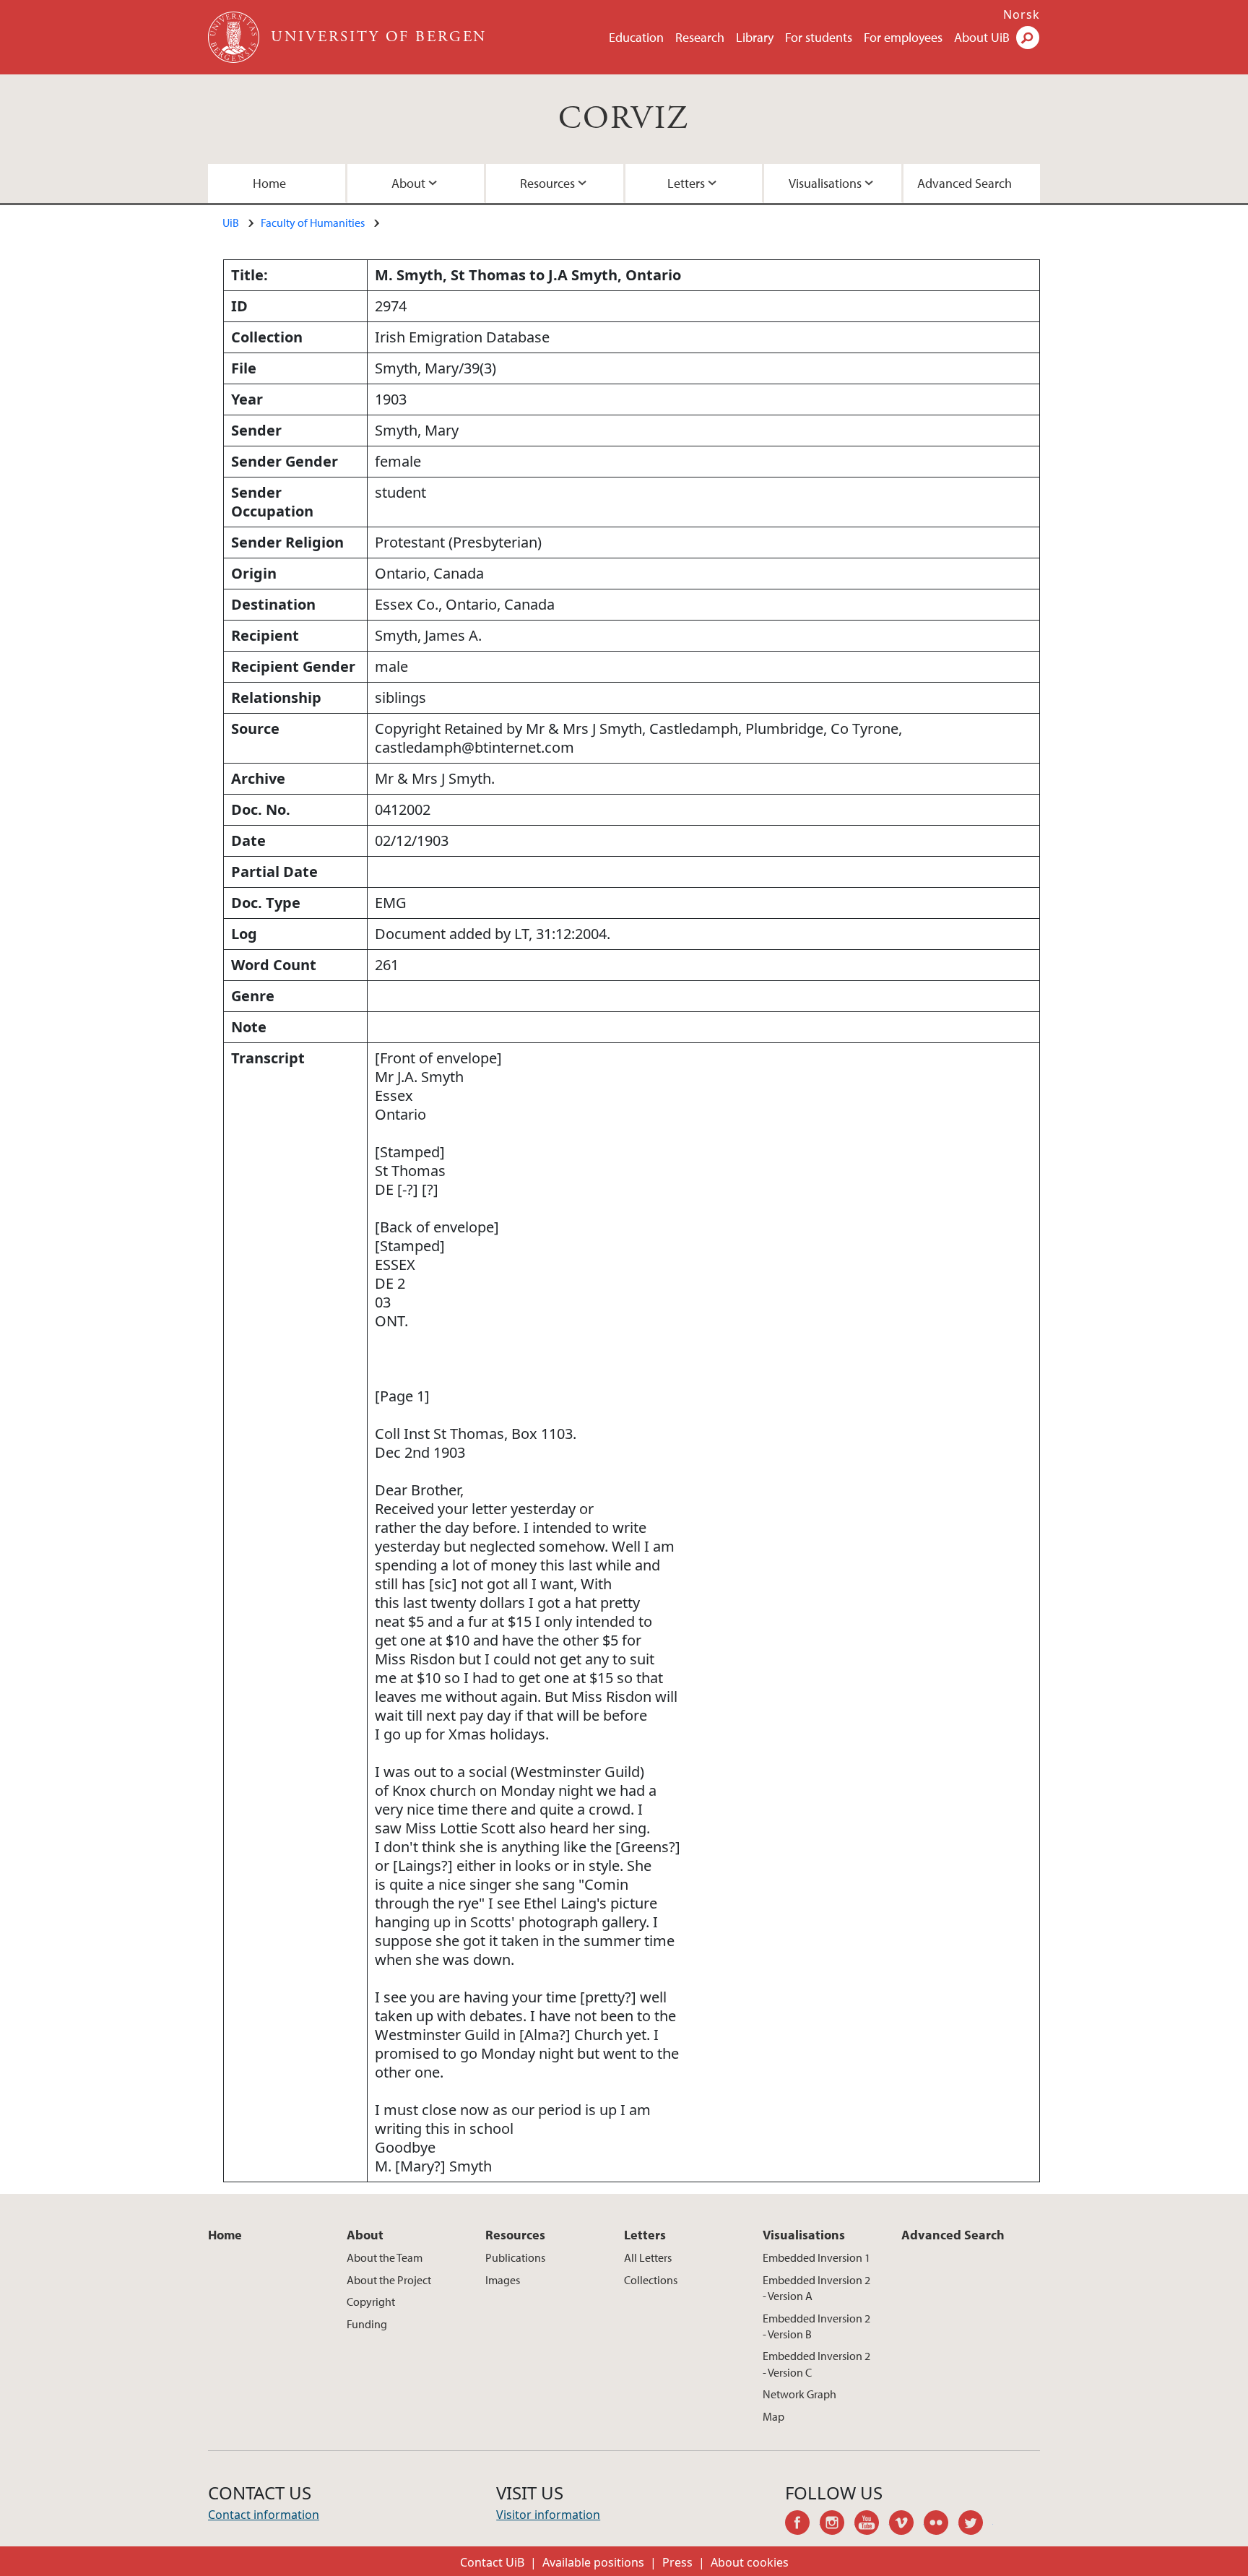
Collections (651, 2280)
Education (636, 37)
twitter (976, 2525)
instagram (837, 2525)
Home (269, 183)
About (408, 183)
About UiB (982, 37)
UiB (231, 222)
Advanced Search (965, 183)
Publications (515, 2257)
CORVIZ (624, 119)
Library (755, 37)
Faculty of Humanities (313, 222)
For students (819, 37)
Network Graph (799, 2394)
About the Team (385, 2257)
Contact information (264, 2515)
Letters (686, 183)
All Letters (648, 2257)
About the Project (389, 2280)
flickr (941, 2525)
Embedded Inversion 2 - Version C (816, 2364)
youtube (872, 2525)
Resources (547, 183)
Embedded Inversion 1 (816, 2257)
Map (773, 2416)
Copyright (371, 2301)
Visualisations (825, 183)
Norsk (1022, 14)
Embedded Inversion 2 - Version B (816, 2326)
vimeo (906, 2525)
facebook (802, 2525)
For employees (903, 37)
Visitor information (548, 2515)
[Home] (235, 37)
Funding (367, 2324)
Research (700, 37)
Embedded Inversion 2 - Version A (816, 2288)
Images (503, 2280)
